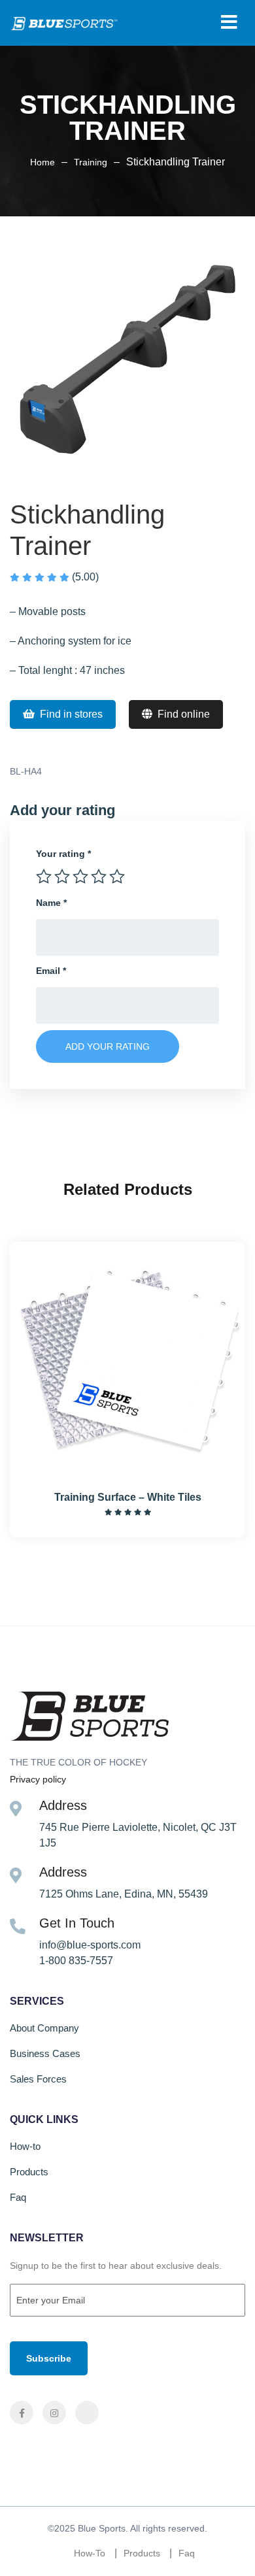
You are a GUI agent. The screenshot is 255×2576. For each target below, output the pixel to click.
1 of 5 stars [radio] (44, 877)
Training (91, 162)
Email (51, 971)
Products (29, 2172)
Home (42, 162)
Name (51, 903)
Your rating (63, 854)
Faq (18, 2197)
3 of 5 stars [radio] (80, 877)
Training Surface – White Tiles (128, 1497)
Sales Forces (38, 2079)
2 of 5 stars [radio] (62, 877)
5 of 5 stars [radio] (117, 877)
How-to (25, 2146)
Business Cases (45, 2053)
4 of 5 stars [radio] (99, 877)
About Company (44, 2028)
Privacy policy (38, 1779)
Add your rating (108, 1046)
